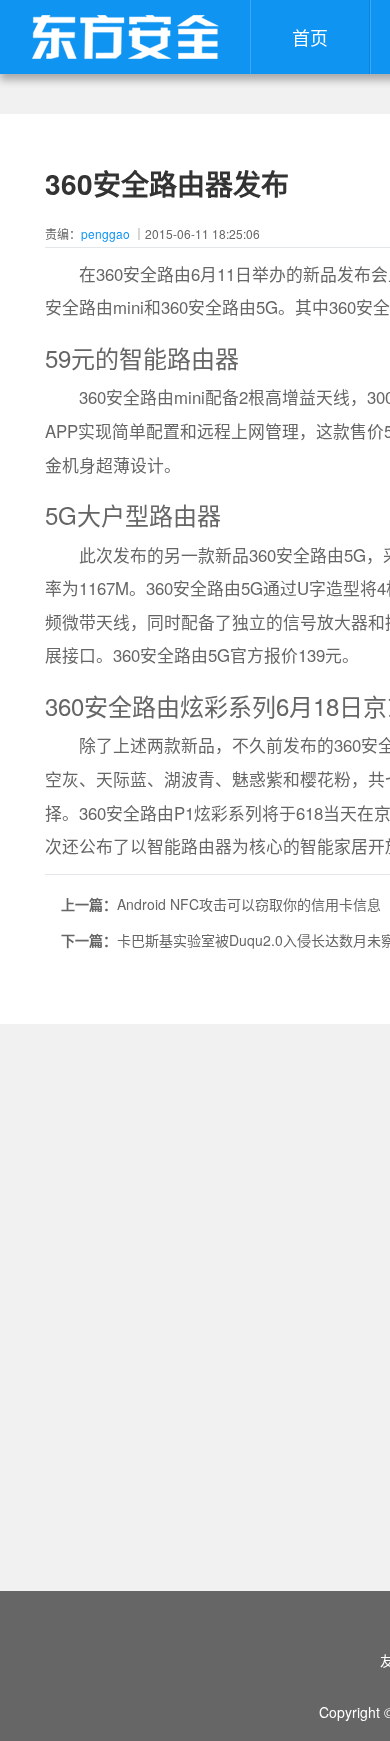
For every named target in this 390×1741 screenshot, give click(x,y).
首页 (310, 37)
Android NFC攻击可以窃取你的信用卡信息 (249, 904)
